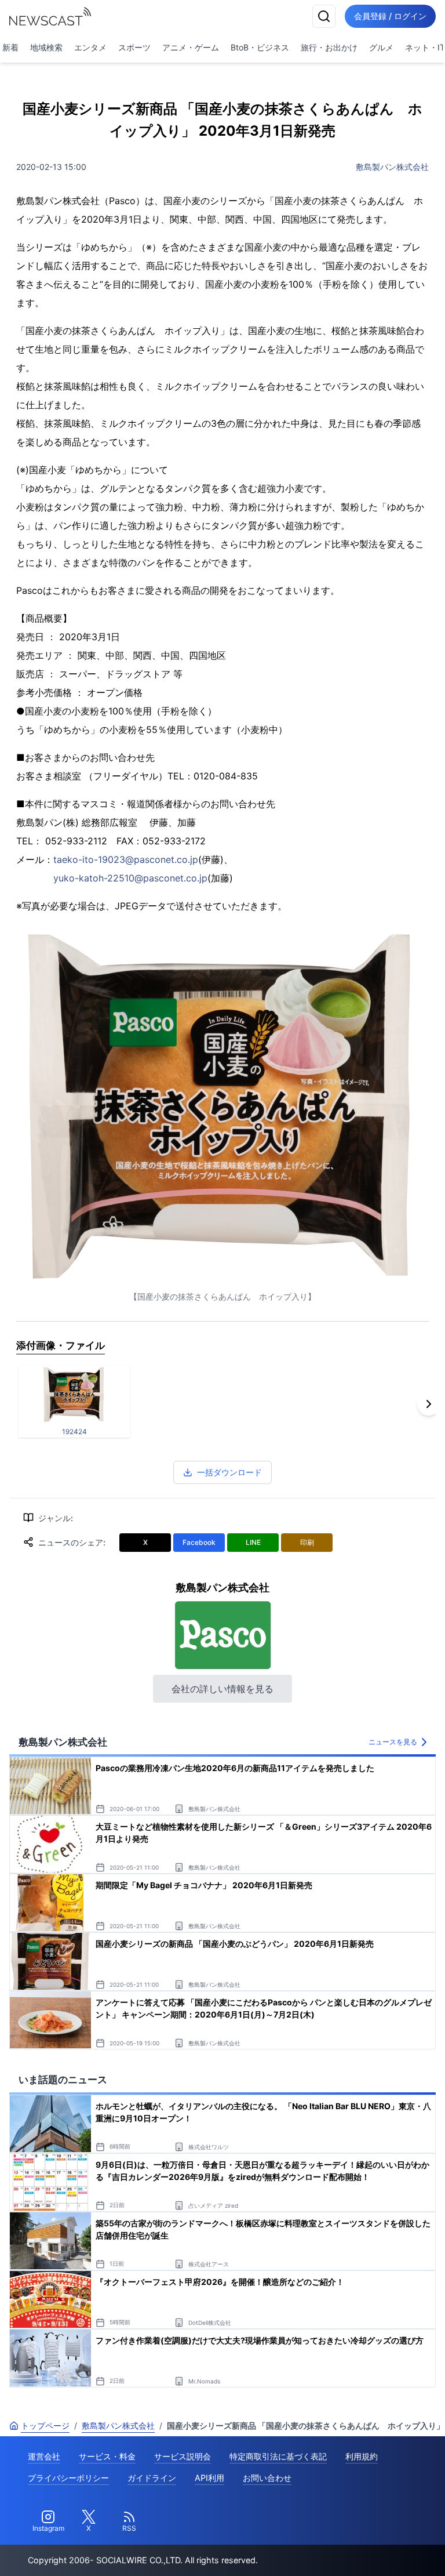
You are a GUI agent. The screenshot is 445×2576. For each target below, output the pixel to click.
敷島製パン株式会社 (392, 167)
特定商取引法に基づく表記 (278, 2456)
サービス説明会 (183, 2456)
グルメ (381, 47)
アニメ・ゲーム (191, 47)
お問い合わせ (267, 2478)
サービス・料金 (107, 2456)
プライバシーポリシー (68, 2478)
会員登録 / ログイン (390, 16)
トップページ (45, 2426)
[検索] (324, 16)
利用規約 (362, 2456)
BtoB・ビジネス (260, 47)
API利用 (209, 2478)
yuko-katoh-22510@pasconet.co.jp (130, 878)
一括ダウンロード (229, 1472)
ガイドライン (152, 2478)
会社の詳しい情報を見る (222, 1689)
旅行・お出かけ (329, 47)
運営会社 (44, 2456)
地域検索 (46, 47)
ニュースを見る (393, 1742)
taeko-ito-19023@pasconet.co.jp (126, 859)
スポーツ (134, 47)
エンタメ (90, 47)
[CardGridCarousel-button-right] (429, 1404)
